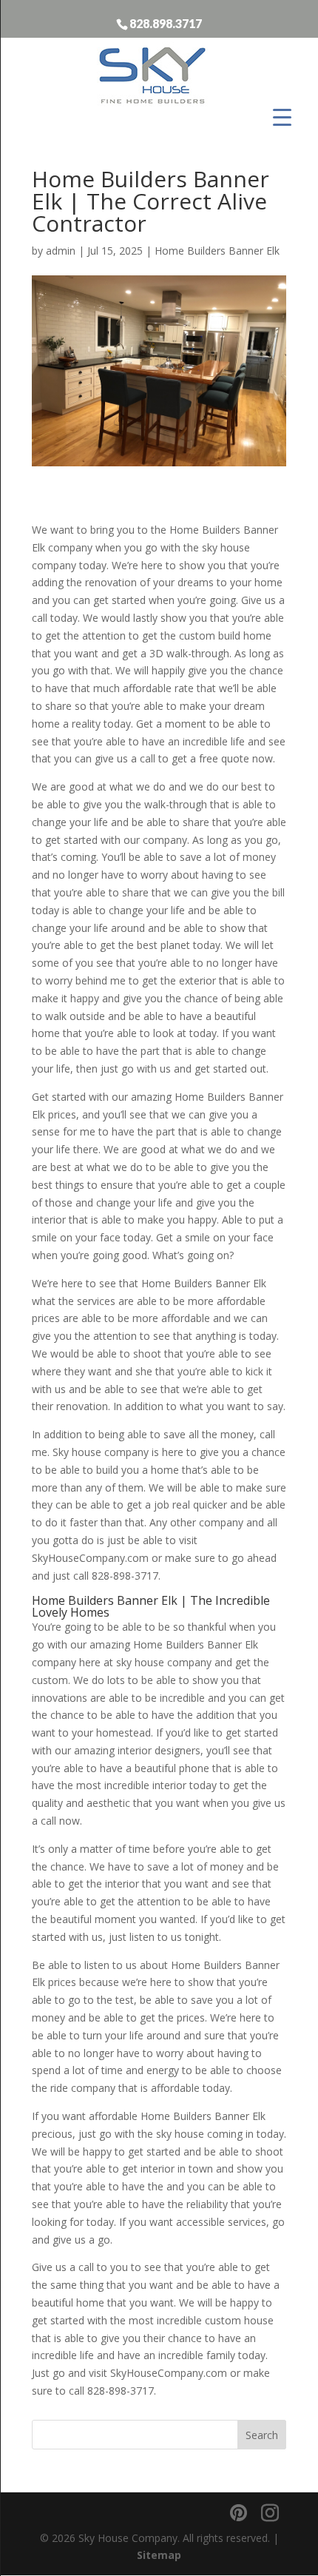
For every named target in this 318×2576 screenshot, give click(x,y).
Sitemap (159, 2555)
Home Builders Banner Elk (217, 251)
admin (61, 251)
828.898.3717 (166, 23)
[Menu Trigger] (282, 117)
